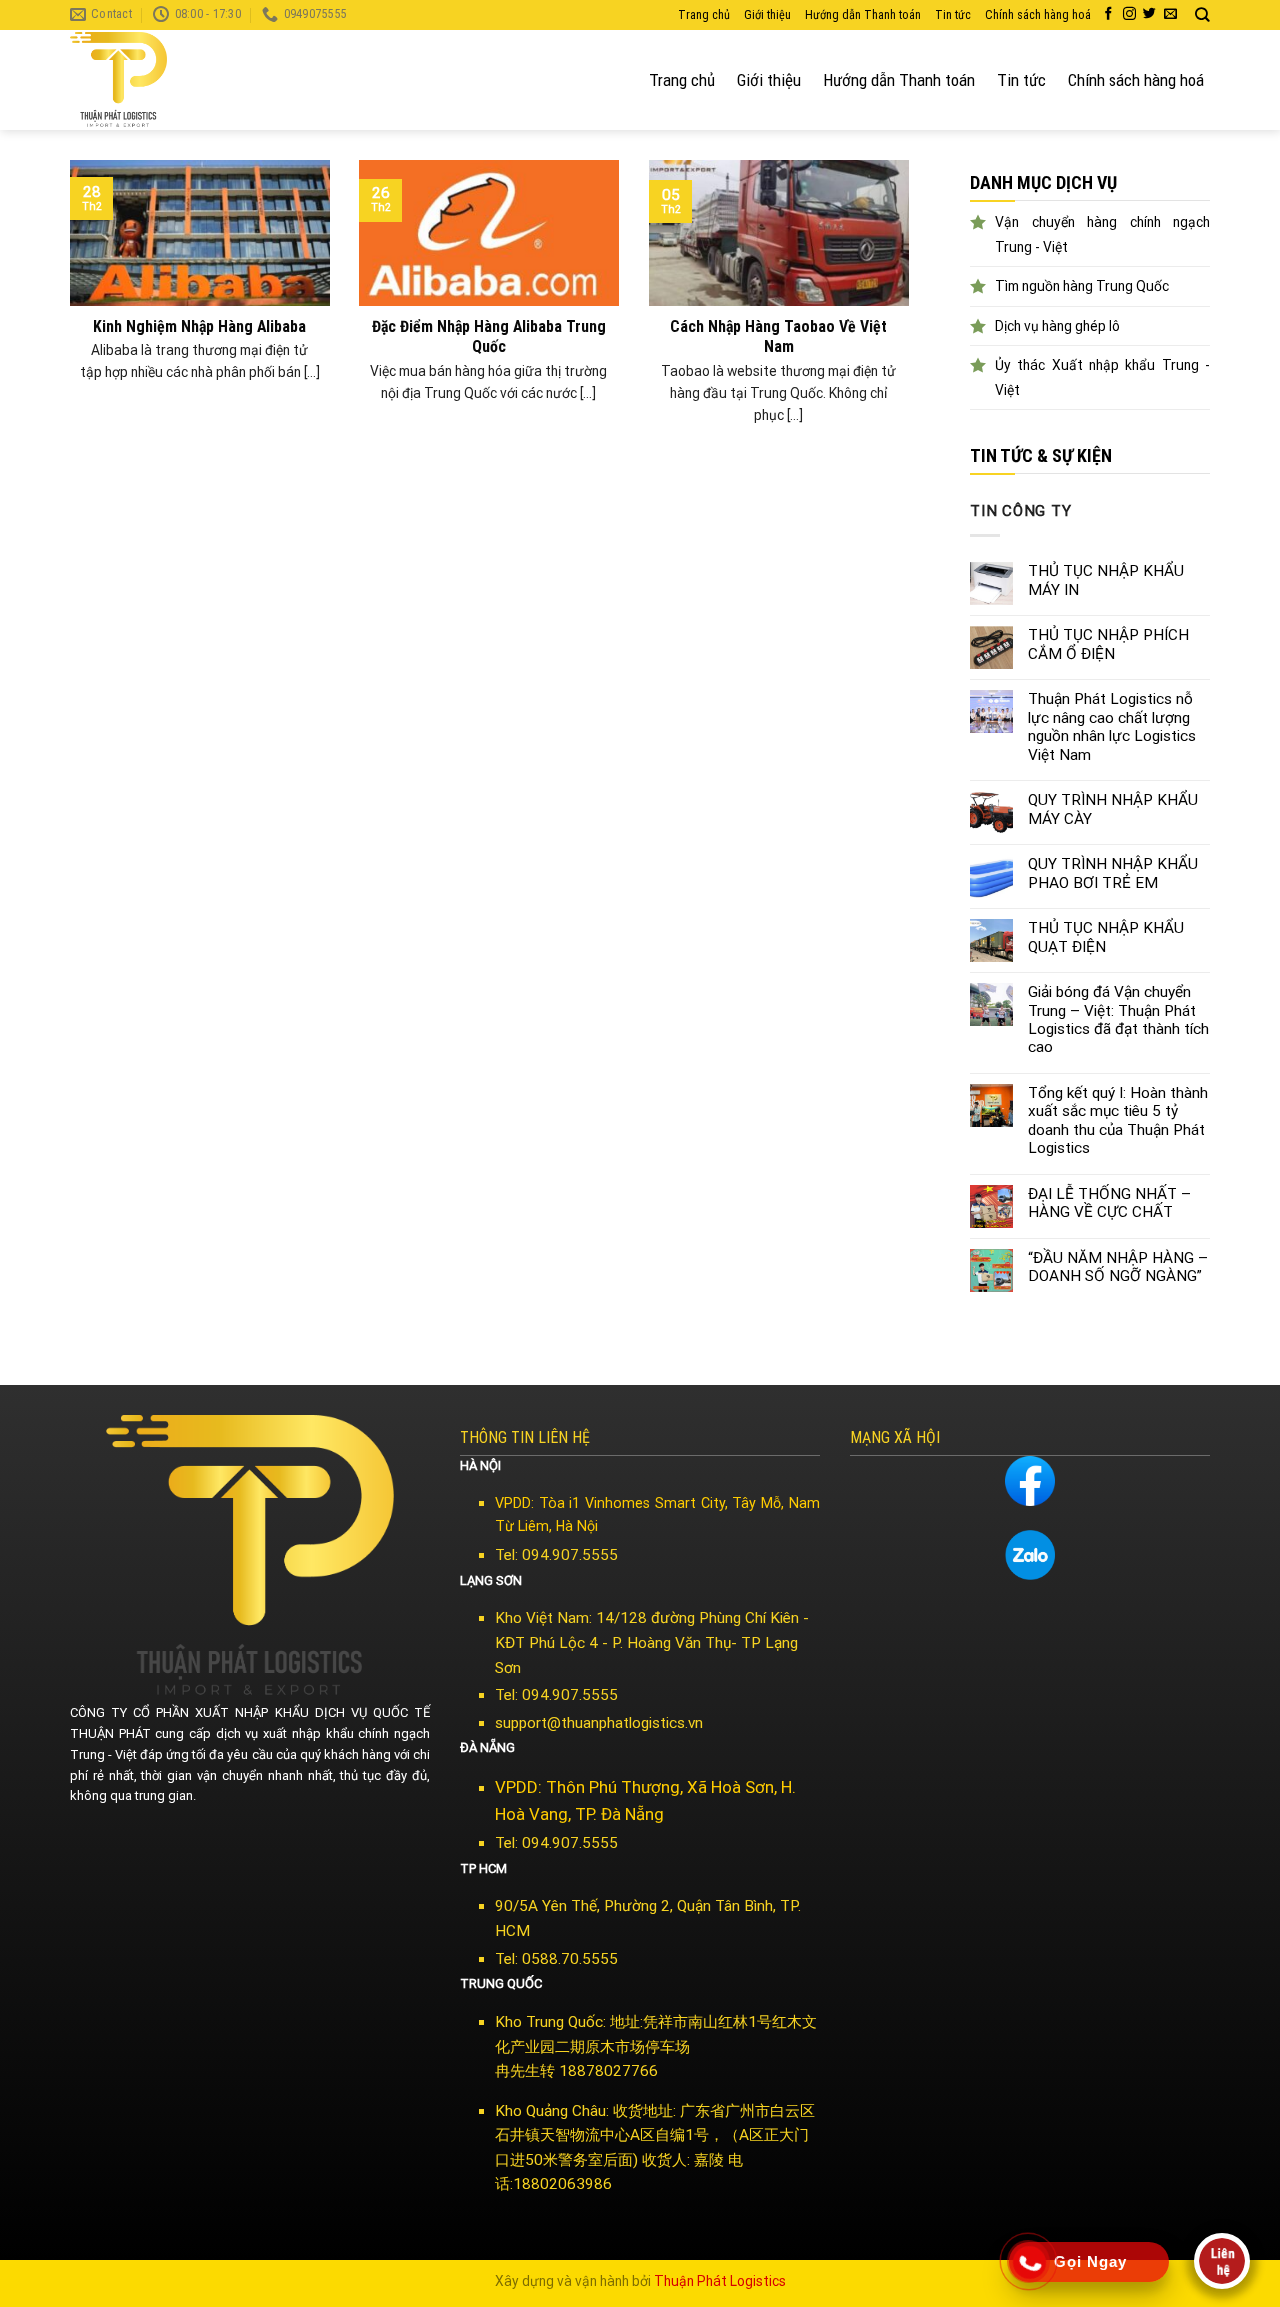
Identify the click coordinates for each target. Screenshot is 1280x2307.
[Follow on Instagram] (1129, 14)
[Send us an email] (1170, 14)
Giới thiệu (767, 15)
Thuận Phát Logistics (720, 2281)
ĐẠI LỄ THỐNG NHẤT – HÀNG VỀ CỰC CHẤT (1109, 1203)
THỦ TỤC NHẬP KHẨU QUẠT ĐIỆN (1106, 937)
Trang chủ (704, 15)
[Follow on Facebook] (1108, 14)
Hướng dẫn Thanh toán (863, 15)
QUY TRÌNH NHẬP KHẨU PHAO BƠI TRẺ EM (1113, 873)
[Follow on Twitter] (1149, 14)
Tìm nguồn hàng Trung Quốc (1082, 286)
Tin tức (953, 15)
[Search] (1202, 15)
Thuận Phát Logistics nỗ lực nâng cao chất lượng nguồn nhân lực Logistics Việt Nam (1112, 726)
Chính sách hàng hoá (1038, 15)
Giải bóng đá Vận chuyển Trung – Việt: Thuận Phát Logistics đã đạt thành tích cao (1118, 1019)
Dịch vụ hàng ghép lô (1057, 326)
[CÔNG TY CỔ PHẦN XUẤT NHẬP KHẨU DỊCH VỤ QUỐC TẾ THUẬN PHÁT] (145, 80)
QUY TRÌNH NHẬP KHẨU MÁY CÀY (1113, 809)
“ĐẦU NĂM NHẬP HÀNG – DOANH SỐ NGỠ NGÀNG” (1118, 1267)
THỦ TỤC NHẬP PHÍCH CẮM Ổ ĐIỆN (1108, 644)
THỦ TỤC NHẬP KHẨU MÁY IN (1106, 580)
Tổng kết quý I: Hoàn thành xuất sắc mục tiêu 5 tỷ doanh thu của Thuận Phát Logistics (1118, 1120)
